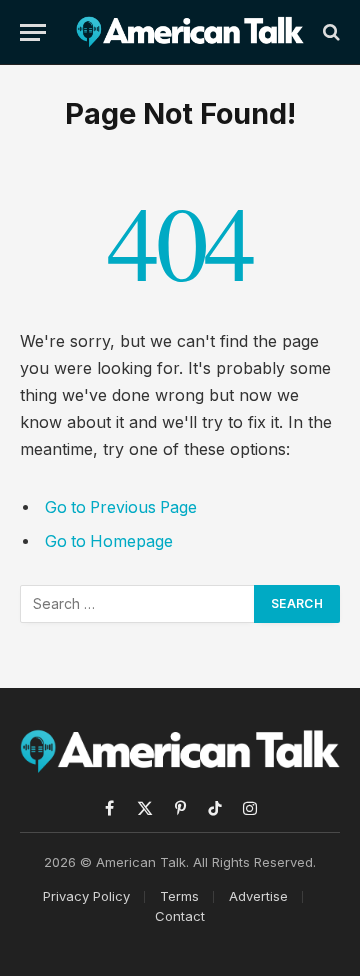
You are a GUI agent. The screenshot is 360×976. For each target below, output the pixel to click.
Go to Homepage (109, 541)
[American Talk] (190, 32)
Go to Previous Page (121, 507)
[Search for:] (138, 604)
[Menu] (33, 32)
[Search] (329, 32)
